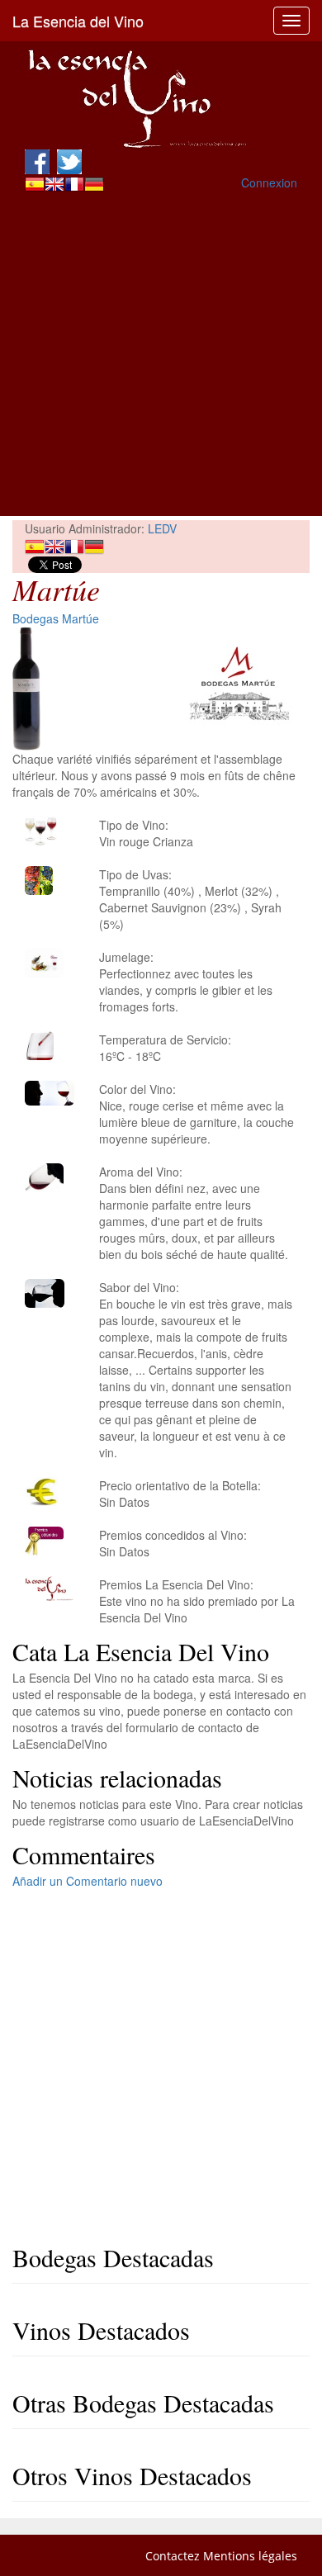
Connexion (269, 182)
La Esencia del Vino (78, 21)
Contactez (173, 2556)
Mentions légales (250, 2556)
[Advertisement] (161, 355)
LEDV (162, 528)
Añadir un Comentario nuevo (88, 1881)
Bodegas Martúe (56, 618)
